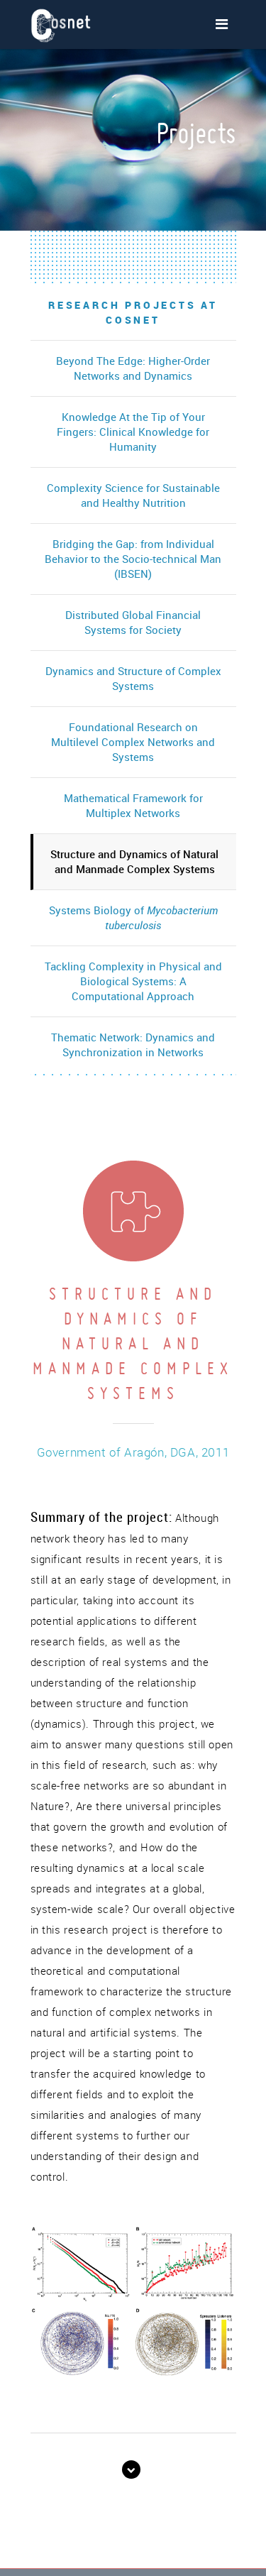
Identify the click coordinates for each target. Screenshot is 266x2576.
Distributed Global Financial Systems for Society (133, 622)
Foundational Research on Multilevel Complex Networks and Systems (133, 742)
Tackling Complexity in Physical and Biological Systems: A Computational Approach (133, 981)
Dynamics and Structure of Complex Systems (133, 678)
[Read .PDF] (133, 2470)
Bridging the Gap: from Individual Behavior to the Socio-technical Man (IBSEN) (133, 559)
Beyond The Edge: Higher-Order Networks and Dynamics (133, 368)
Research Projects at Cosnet (133, 312)
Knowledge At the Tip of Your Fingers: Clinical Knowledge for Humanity (133, 432)
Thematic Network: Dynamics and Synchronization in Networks (133, 1045)
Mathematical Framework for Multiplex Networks (133, 805)
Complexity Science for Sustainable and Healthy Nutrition (133, 495)
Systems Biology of (133, 917)
